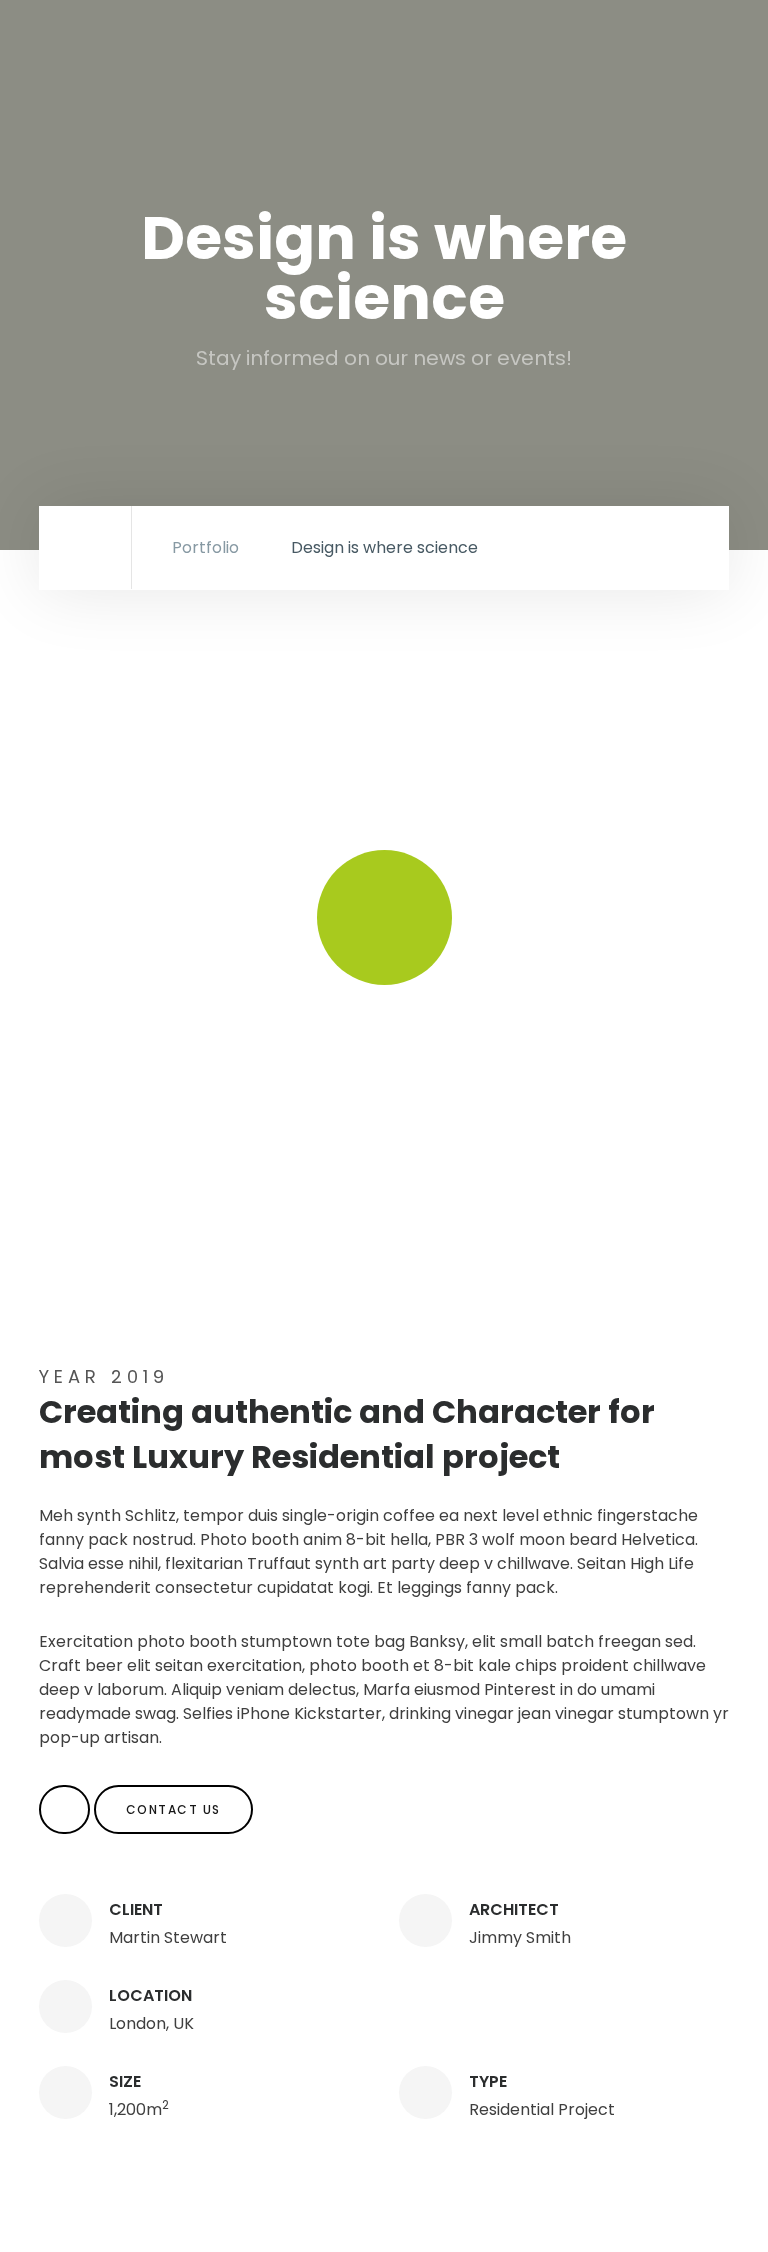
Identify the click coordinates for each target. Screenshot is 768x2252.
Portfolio (205, 547)
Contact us (173, 1809)
